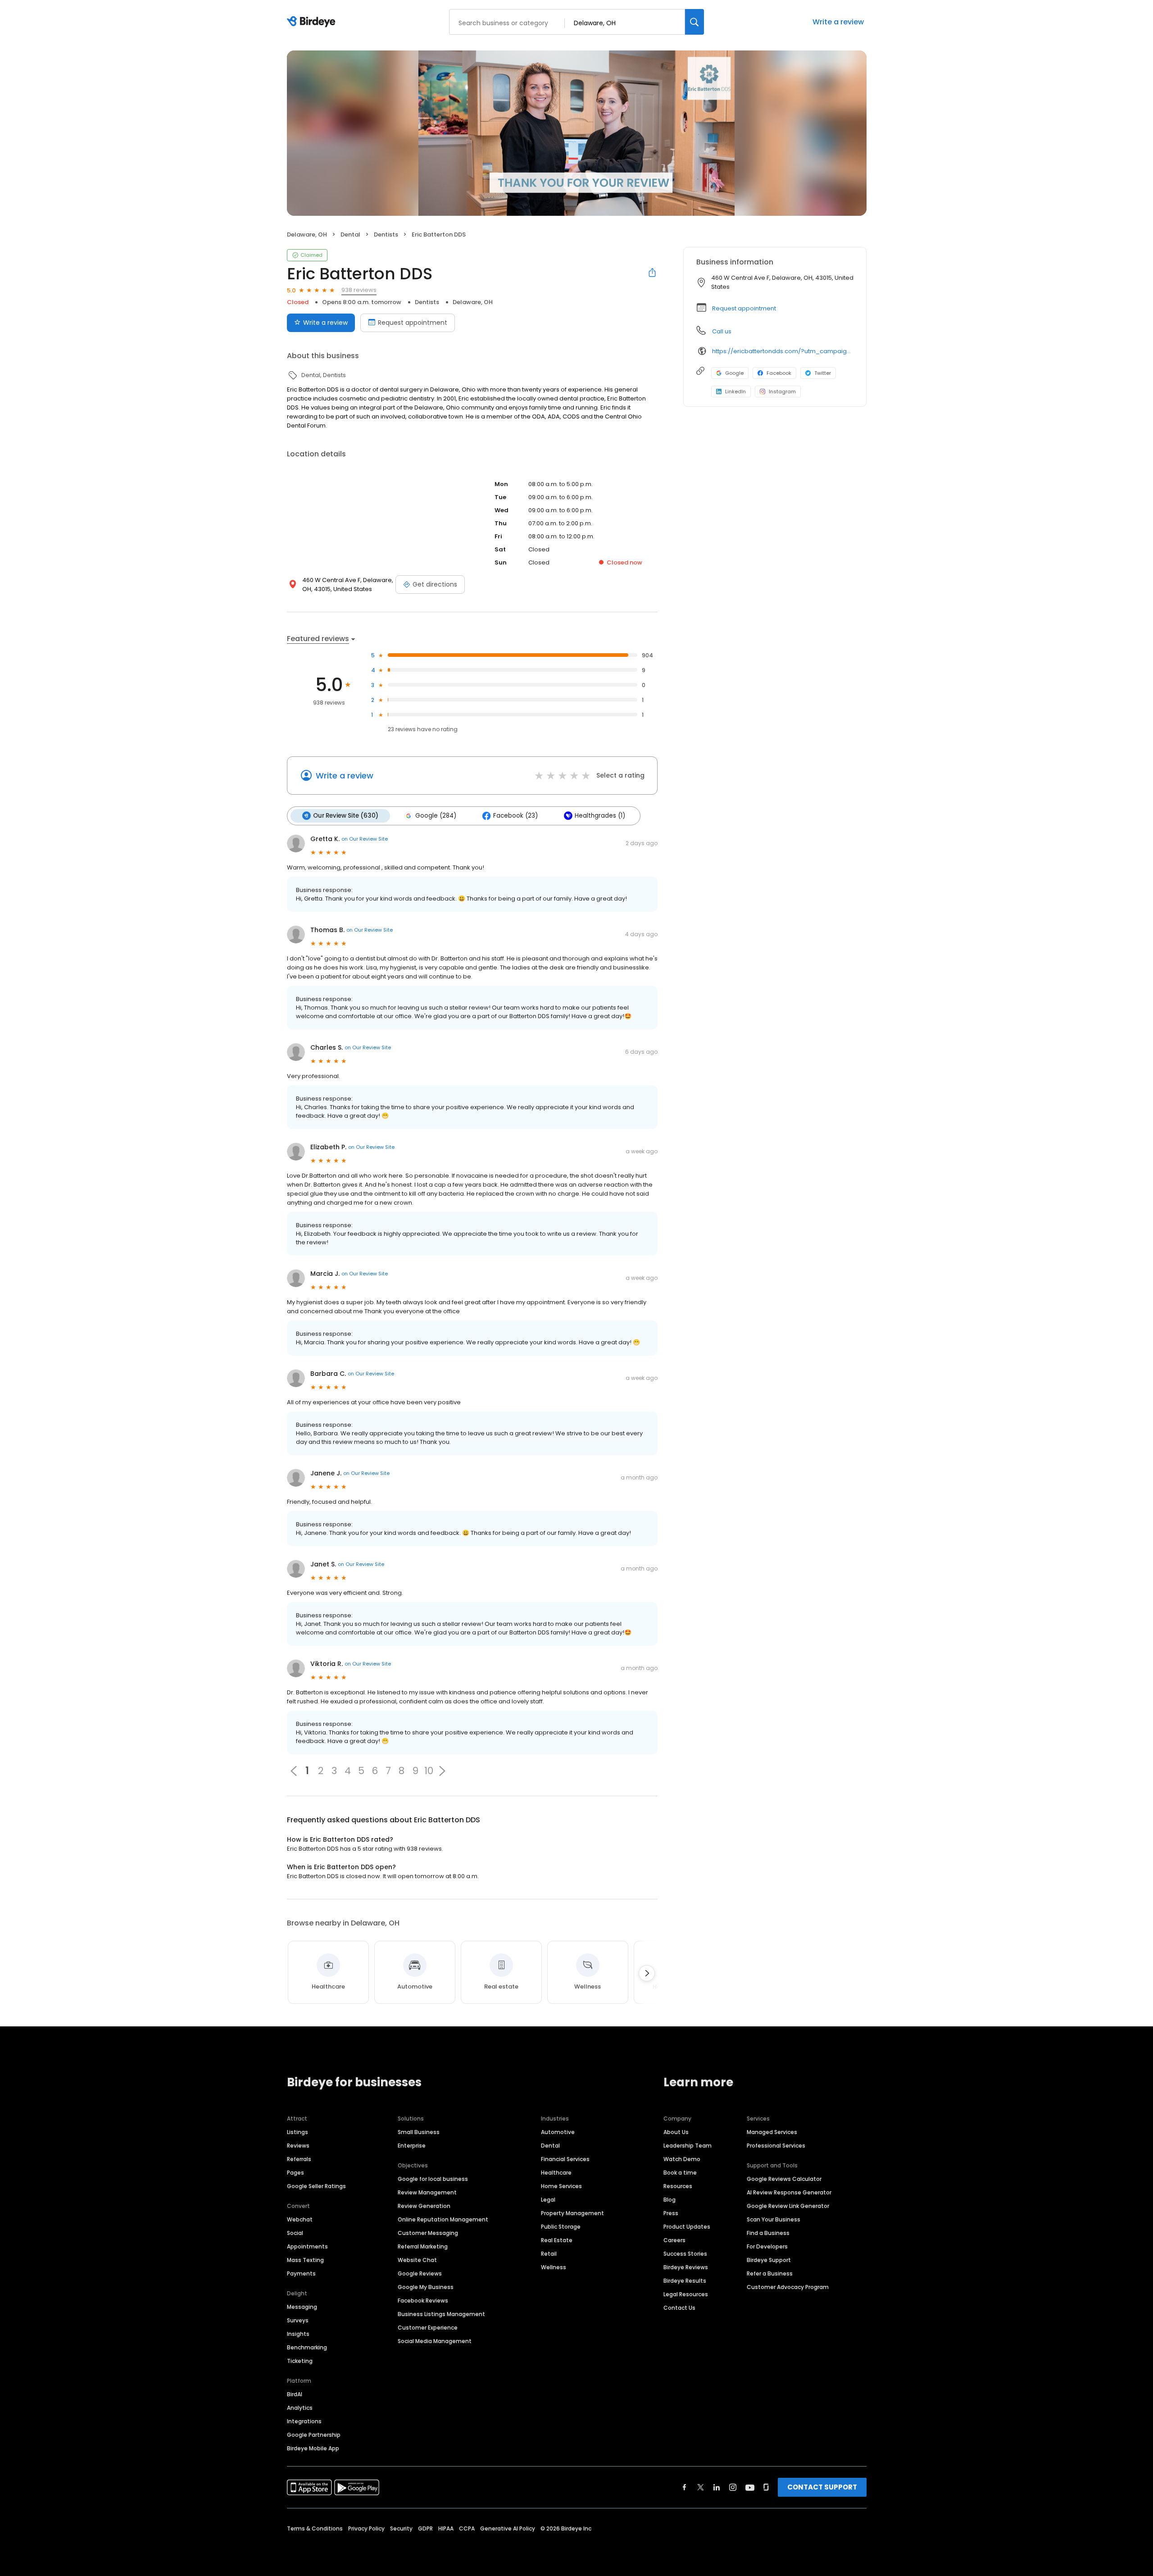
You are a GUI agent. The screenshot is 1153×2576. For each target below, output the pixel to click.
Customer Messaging (428, 2233)
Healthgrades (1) (600, 816)
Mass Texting (305, 2260)
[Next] (647, 1973)
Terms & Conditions (315, 2528)
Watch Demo (682, 2159)
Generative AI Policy (508, 2528)
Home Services (561, 2186)
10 (429, 1771)
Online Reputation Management (443, 2219)
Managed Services (772, 2132)
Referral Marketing (423, 2246)
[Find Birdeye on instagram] (733, 2487)
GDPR (425, 2528)
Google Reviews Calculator (784, 2179)
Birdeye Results (685, 2281)
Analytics (300, 2408)
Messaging (302, 2307)
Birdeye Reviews (686, 2267)
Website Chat (417, 2260)
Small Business (419, 2132)
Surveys (298, 2320)
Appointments (307, 2246)
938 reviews (359, 290)
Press (671, 2213)
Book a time (680, 2173)
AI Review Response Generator (789, 2192)
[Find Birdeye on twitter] (701, 2487)
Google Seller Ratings (316, 2186)
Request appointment (413, 323)
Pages (295, 2173)
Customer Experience (428, 2328)
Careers (674, 2240)
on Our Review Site (365, 839)
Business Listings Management (441, 2314)
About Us (676, 2132)
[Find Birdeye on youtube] (750, 2487)
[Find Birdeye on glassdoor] (766, 2487)
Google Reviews (420, 2273)
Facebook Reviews (423, 2301)
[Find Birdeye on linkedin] (717, 2487)
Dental (550, 2146)
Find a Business (768, 2233)
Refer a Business (770, 2273)
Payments (301, 2273)
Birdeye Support (769, 2260)
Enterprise (412, 2146)
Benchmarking (307, 2347)
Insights (298, 2334)
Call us (722, 331)
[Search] (695, 22)
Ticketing (300, 2361)
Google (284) (436, 816)
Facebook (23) (515, 816)
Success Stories (685, 2254)
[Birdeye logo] (313, 22)
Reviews (298, 2146)
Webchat (300, 2219)
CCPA (467, 2528)
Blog (670, 2200)
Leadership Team (688, 2146)
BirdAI (295, 2394)
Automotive (558, 2132)
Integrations (304, 2421)
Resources (678, 2186)
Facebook (779, 373)
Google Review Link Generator (788, 2206)
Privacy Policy (366, 2528)
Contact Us (679, 2308)
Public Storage (561, 2227)
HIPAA (446, 2528)
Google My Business (426, 2287)
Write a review (838, 22)
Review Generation (424, 2206)
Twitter (823, 373)
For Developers (767, 2246)
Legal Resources (686, 2294)
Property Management (572, 2213)
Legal (548, 2200)
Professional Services (776, 2146)
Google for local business (433, 2179)
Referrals (299, 2159)
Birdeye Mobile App (313, 2448)
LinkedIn (735, 391)
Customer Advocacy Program (788, 2287)
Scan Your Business (774, 2219)
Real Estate (557, 2240)
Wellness (554, 2267)
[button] (442, 1771)
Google (734, 373)
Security (401, 2528)
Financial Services (565, 2159)
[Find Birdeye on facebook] (685, 2487)
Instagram (782, 391)
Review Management (427, 2192)
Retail (549, 2254)
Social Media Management (435, 2341)
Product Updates (687, 2227)
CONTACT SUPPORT (822, 2487)
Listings (297, 2132)
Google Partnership (314, 2435)
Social (295, 2233)
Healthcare (556, 2173)
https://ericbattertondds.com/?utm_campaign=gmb (783, 351)
